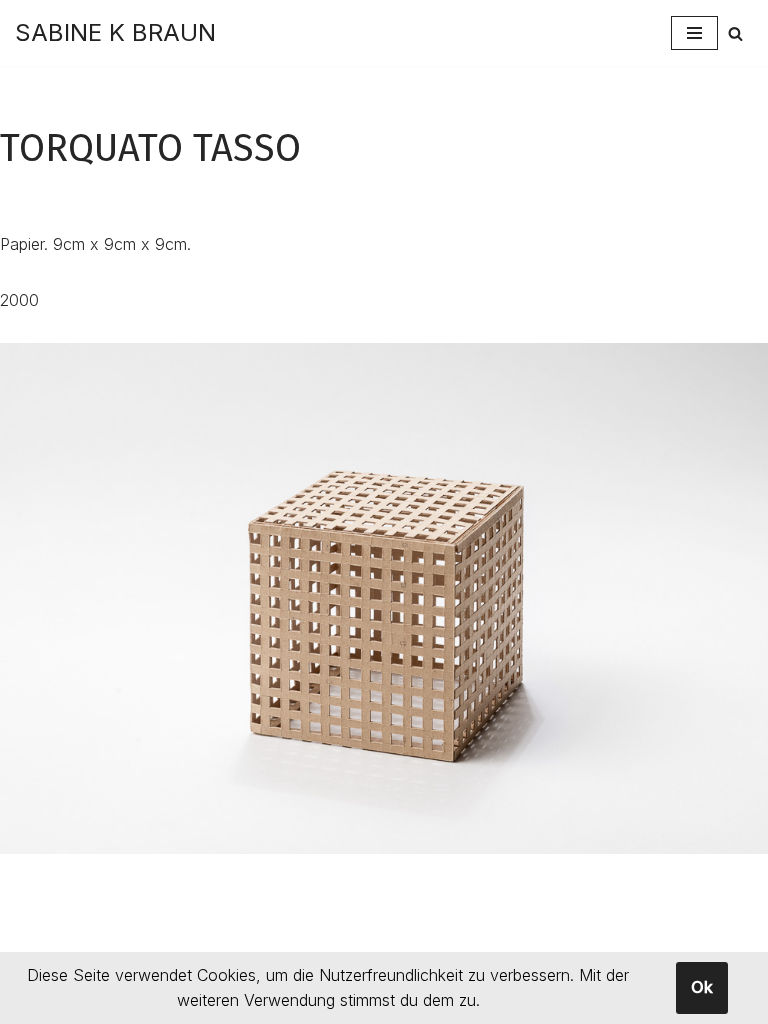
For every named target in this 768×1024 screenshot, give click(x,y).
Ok (702, 987)
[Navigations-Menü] (694, 33)
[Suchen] (735, 33)
